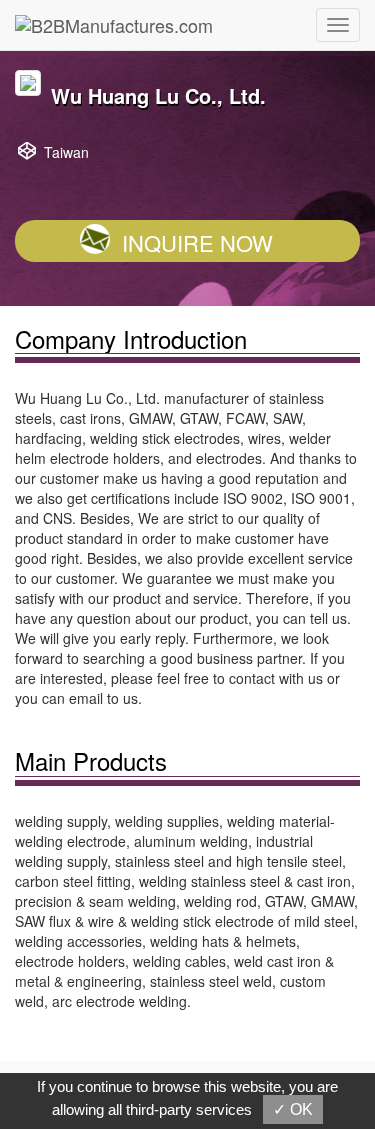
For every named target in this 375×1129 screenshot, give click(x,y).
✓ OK (293, 1109)
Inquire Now (197, 242)
